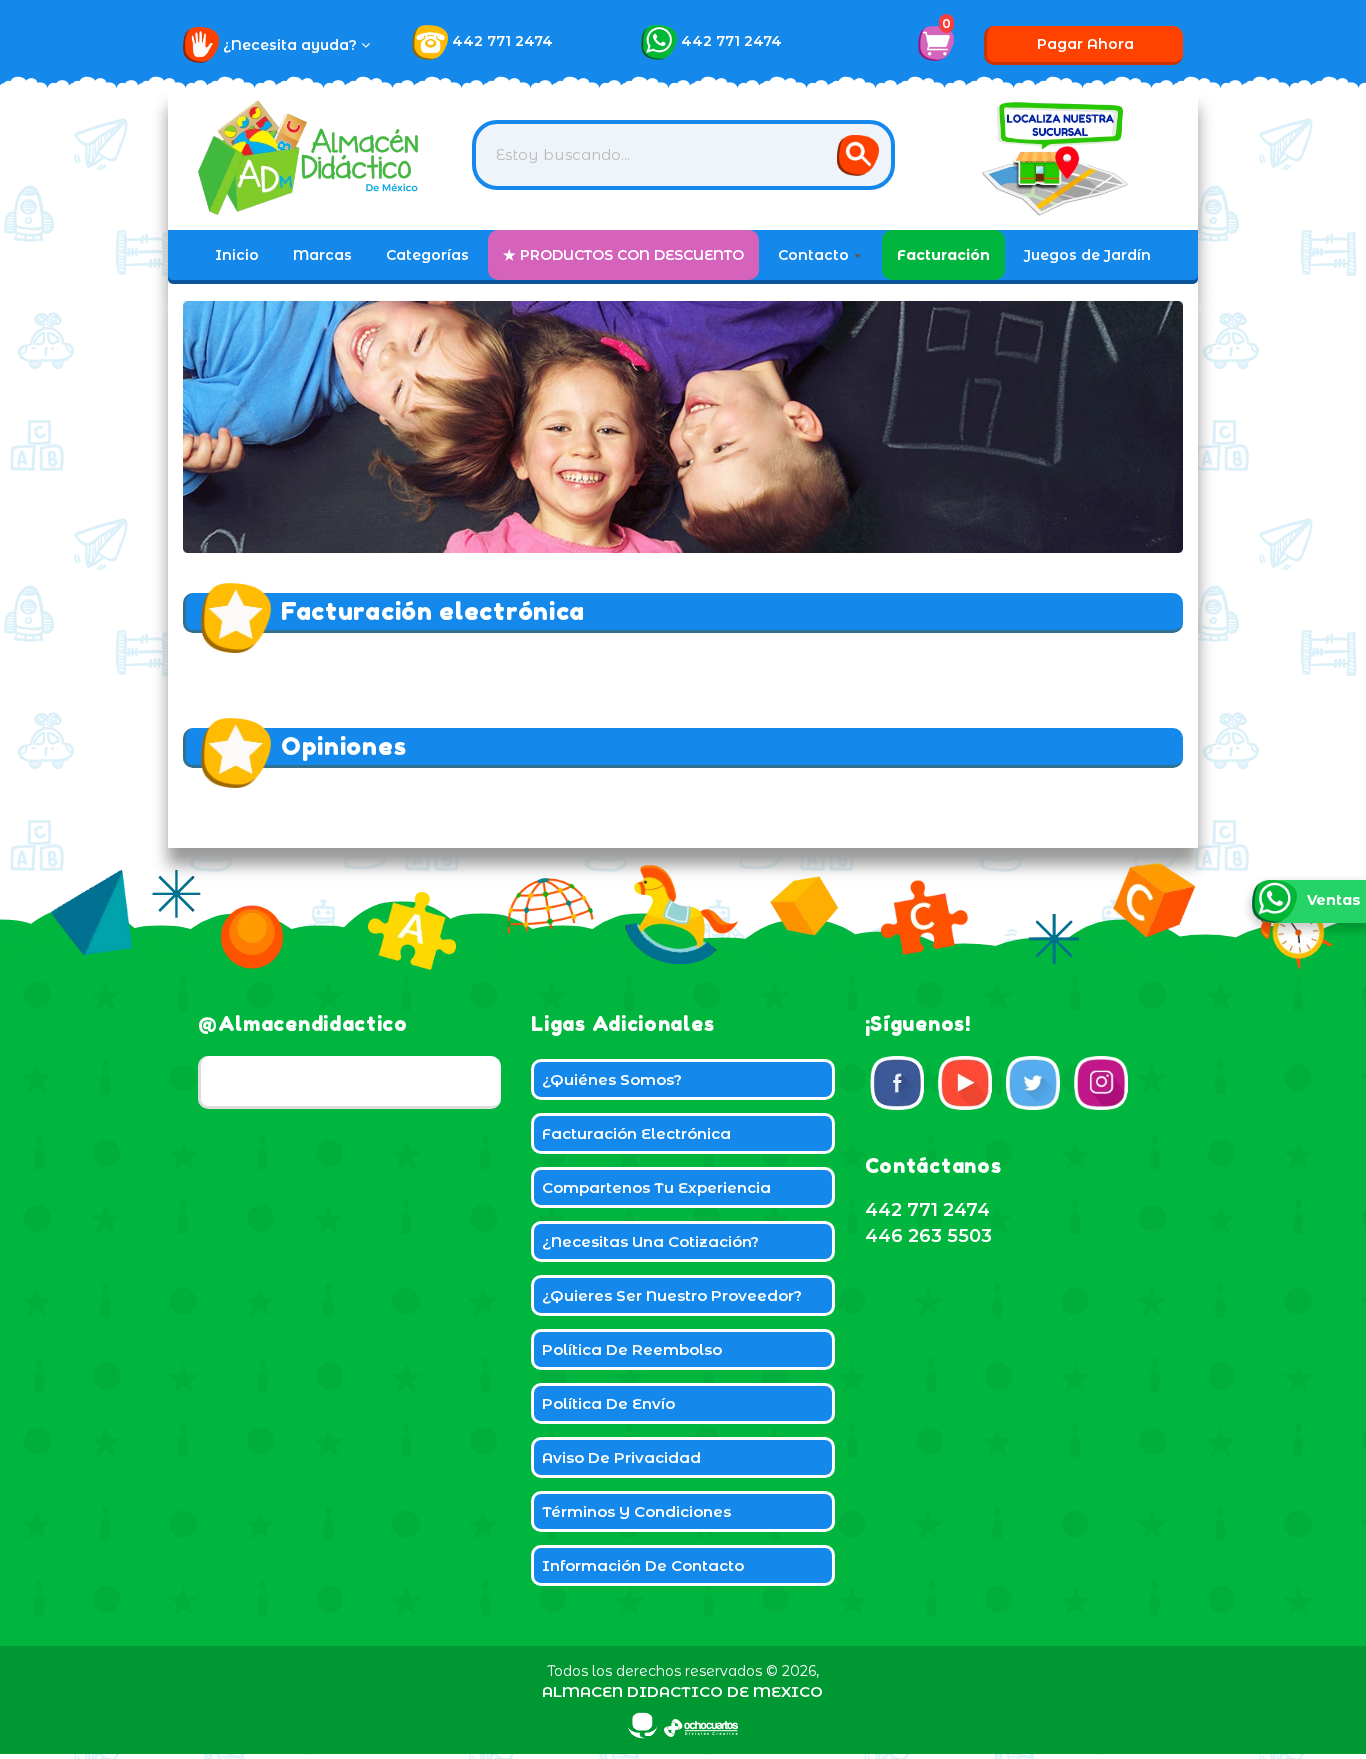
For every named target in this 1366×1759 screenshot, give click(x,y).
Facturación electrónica (636, 1133)
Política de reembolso (632, 1349)
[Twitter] (1033, 1083)
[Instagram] (1101, 1083)
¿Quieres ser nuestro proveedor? (672, 1295)
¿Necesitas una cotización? (650, 1241)
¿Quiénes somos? (612, 1079)
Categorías (427, 255)
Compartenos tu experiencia (656, 1187)
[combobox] (683, 155)
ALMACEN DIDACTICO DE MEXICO (682, 1691)
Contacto (815, 255)
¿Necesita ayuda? (292, 45)
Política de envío (608, 1403)
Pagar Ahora (1085, 44)
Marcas (322, 255)
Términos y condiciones (636, 1511)
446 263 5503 (928, 1236)
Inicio (237, 255)
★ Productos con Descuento (623, 255)
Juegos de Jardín (1087, 255)
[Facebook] (897, 1083)
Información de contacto (643, 1565)
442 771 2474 (502, 41)
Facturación (943, 255)
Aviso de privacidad (621, 1457)
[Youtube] (965, 1083)
